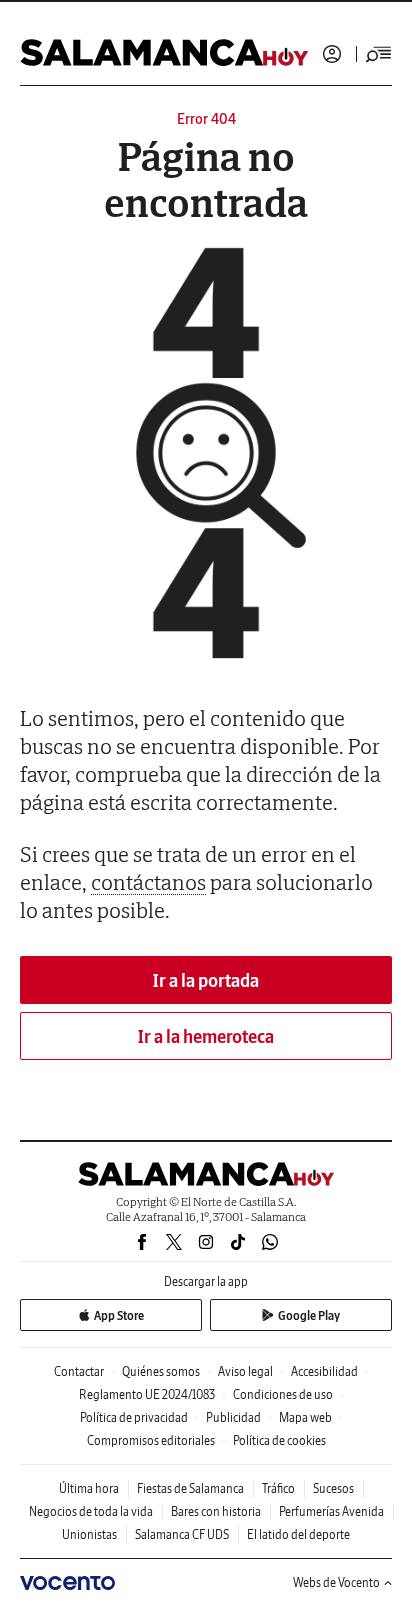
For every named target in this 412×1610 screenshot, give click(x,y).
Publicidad (233, 1417)
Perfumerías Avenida (331, 1511)
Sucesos (333, 1488)
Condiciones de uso (283, 1394)
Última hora (89, 1488)
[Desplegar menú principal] (379, 54)
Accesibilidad (324, 1371)
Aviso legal (245, 1371)
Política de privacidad (134, 1417)
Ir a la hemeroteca (206, 1036)
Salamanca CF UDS (182, 1534)
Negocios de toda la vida (91, 1511)
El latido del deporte (298, 1534)
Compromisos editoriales (151, 1440)
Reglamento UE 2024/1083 (147, 1394)
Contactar (79, 1371)
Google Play (309, 1315)
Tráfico (278, 1488)
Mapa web (305, 1417)
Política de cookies (279, 1440)
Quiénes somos (161, 1371)
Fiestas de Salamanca (190, 1488)
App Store (119, 1315)
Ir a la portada (206, 980)
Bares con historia (216, 1511)
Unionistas (89, 1534)
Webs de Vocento (336, 1582)
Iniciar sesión (332, 54)
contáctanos (148, 882)
